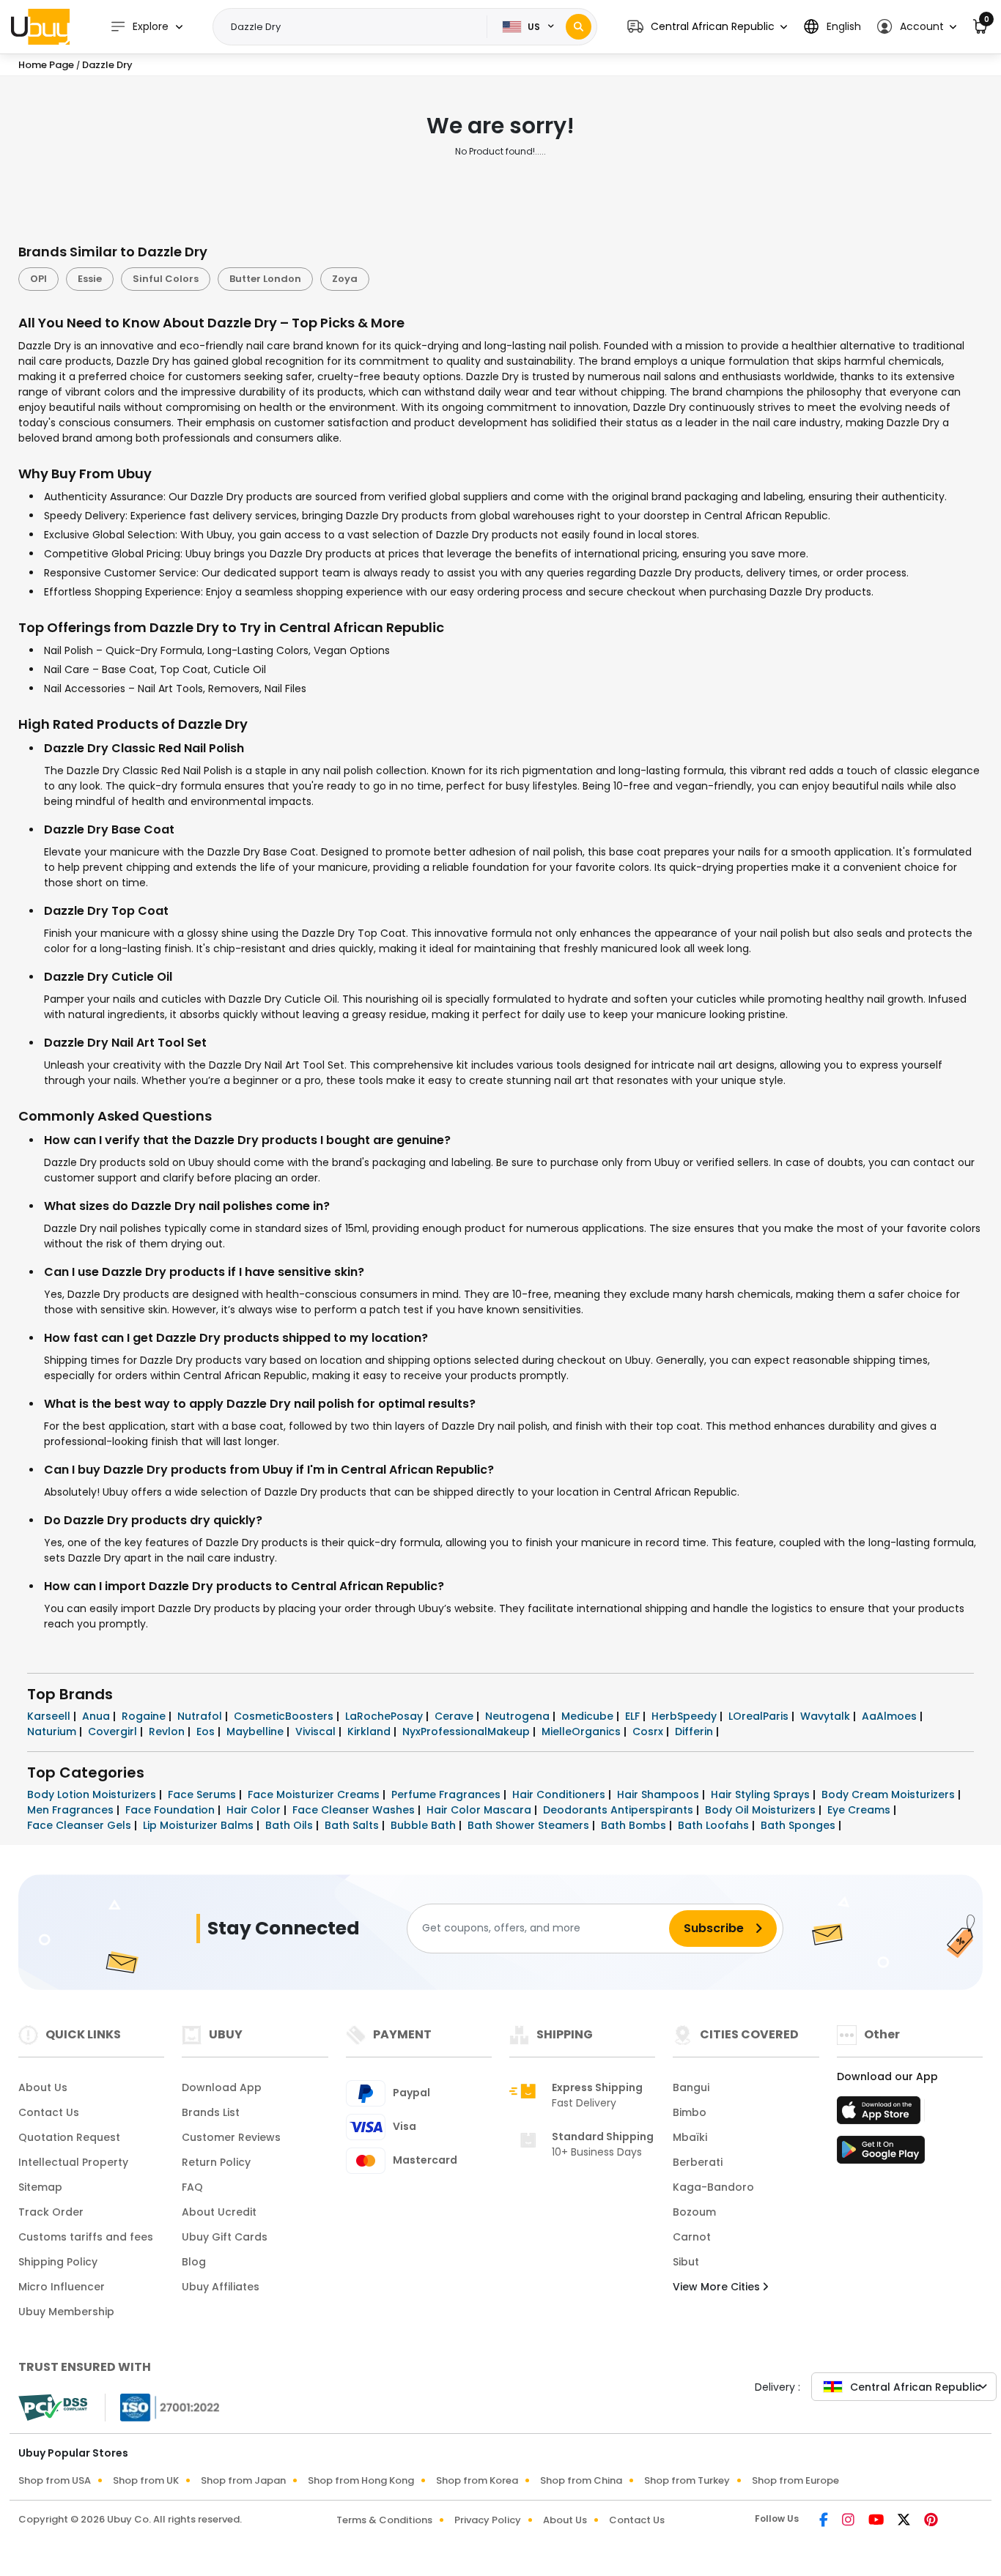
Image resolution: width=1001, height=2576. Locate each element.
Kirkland (370, 1731)
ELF (634, 1716)
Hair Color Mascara (480, 1810)
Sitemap (40, 2187)
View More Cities (718, 2287)
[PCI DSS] (53, 2408)
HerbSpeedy (686, 1716)
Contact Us (49, 2112)
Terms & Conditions (384, 2520)
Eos (207, 1731)
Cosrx (649, 1731)
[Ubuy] (40, 26)
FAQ (192, 2187)
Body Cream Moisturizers (890, 1794)
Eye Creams (860, 1810)
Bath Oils (291, 1825)
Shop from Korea (477, 2480)
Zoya (345, 279)
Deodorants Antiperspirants (620, 1810)
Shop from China (581, 2480)
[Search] (579, 27)
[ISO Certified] (163, 2406)
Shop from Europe (795, 2480)
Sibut (686, 2262)
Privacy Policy (488, 2520)
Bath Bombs (635, 1825)
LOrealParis (760, 1716)
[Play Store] (881, 2154)
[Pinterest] (931, 2521)
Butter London (265, 279)
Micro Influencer (62, 2287)
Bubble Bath (425, 1825)
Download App (222, 2087)
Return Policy (216, 2162)
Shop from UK (146, 2480)
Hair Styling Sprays (762, 1794)
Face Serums (203, 1794)
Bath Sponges (799, 1825)
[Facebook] (825, 2521)
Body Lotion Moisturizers (93, 1794)
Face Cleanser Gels (81, 1825)
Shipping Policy (58, 2262)
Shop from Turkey (687, 2480)
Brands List (211, 2112)
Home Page (46, 65)
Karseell (50, 1716)
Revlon (168, 1731)
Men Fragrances (72, 1810)
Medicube (589, 1716)
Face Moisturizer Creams (315, 1794)
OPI (38, 279)
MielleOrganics (583, 1731)
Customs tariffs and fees (86, 2237)
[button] (707, 27)
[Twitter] (905, 2521)
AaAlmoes (891, 1716)
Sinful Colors (166, 279)
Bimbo (690, 2112)
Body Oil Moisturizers (762, 1810)
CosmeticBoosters (285, 1716)
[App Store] (881, 2115)
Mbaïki (690, 2137)
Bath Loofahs (715, 1825)
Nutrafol (201, 1716)
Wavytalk (827, 1716)
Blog (194, 2262)
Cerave (455, 1716)
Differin (695, 1731)
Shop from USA (55, 2480)
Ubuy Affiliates (221, 2287)
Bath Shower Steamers (530, 1825)
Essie (90, 279)
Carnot (692, 2237)
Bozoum (694, 2212)
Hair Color (255, 1810)
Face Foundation (171, 1810)
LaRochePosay (385, 1716)
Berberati (698, 2162)
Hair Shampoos (660, 1794)
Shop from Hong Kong (361, 2480)
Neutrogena (519, 1716)
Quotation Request (69, 2137)
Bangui (691, 2087)
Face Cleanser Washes (355, 1810)
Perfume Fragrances (447, 1794)
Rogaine (145, 1716)
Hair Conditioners (560, 1794)
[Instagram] (849, 2521)
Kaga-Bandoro (713, 2187)
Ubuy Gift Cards (225, 2237)
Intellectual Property (73, 2162)
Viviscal (317, 1731)
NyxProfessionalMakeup (468, 1731)
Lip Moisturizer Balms (200, 1825)
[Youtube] (877, 2521)
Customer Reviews (231, 2137)
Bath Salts (353, 1825)
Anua (97, 1716)
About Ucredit (219, 2212)
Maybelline (256, 1731)
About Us (43, 2087)
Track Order (51, 2212)
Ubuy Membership (66, 2312)
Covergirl (114, 1731)
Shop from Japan (243, 2480)
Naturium (53, 1731)
